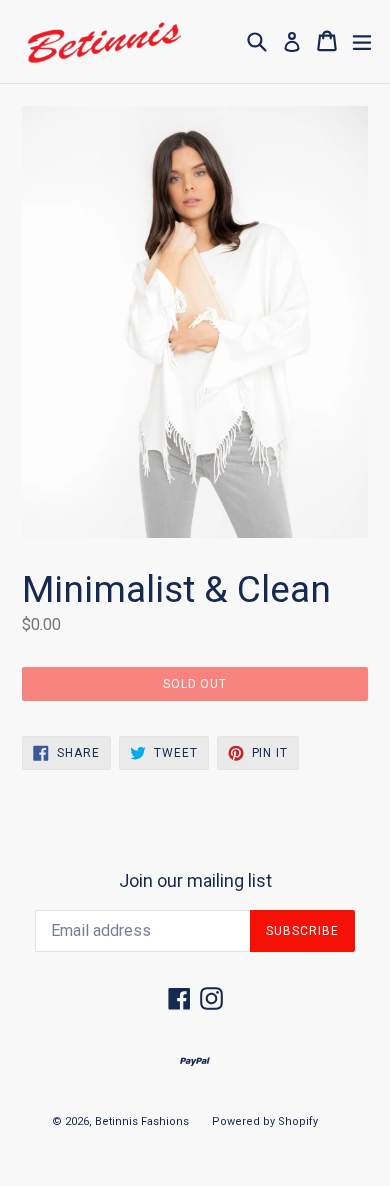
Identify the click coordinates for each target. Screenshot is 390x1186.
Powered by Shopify (265, 1121)
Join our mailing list (195, 880)
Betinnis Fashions (142, 1121)
